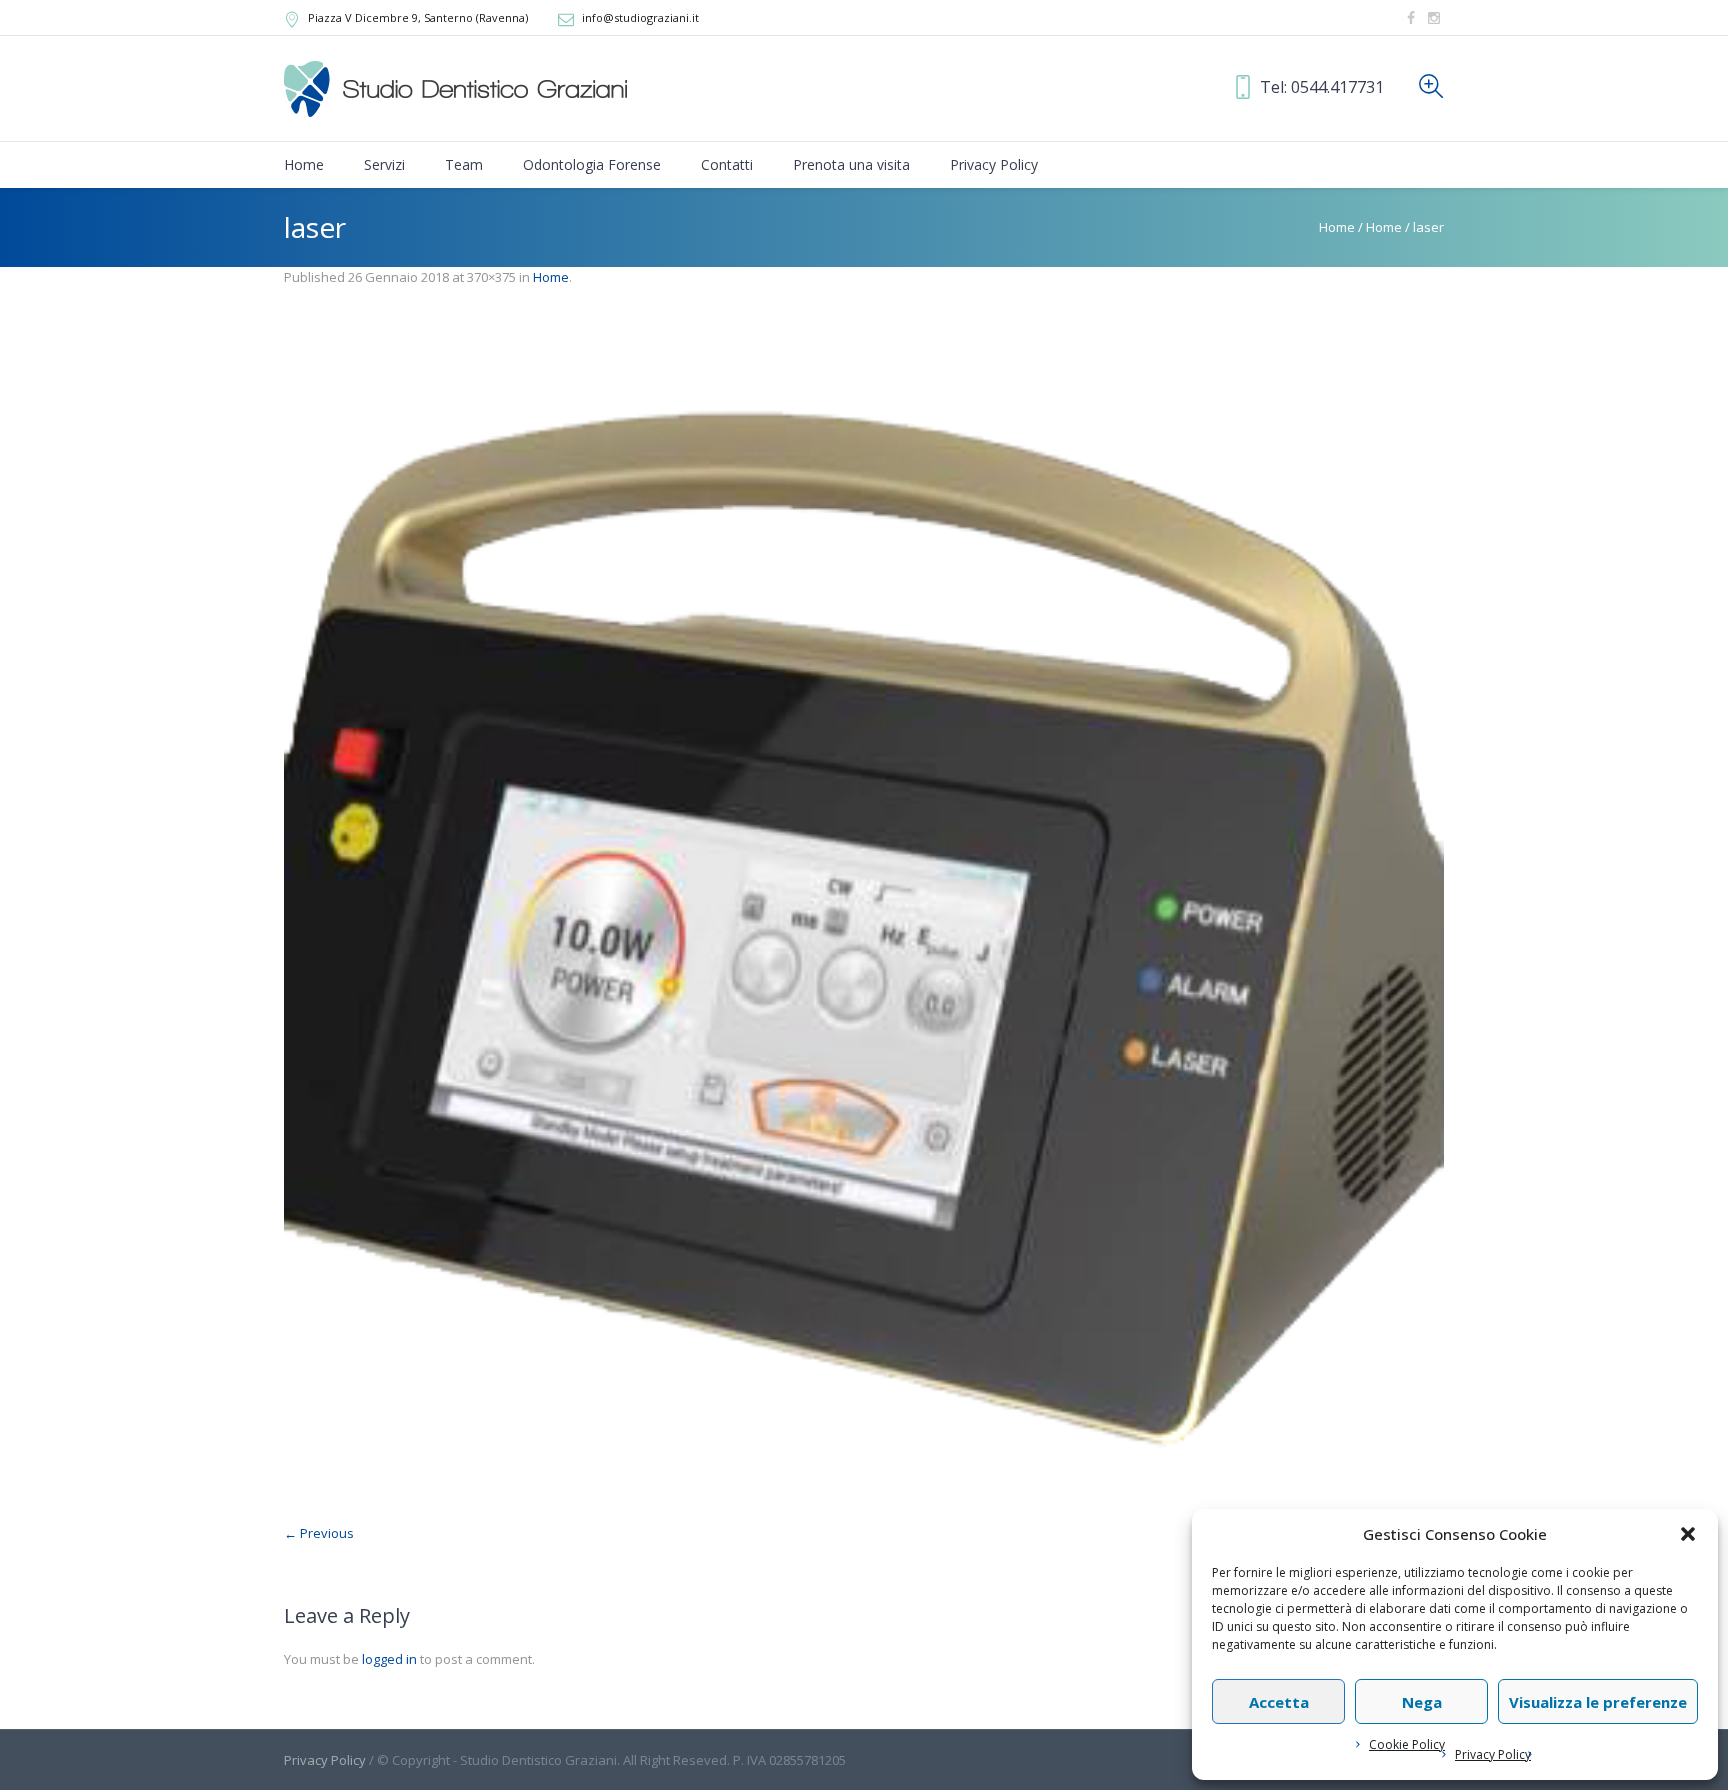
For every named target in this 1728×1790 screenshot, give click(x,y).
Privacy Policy (1493, 1754)
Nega (1422, 1702)
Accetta (1279, 1702)
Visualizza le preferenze (1598, 1702)
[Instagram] (1434, 18)
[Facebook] (1411, 18)
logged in (389, 1659)
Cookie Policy (1407, 1744)
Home (1337, 227)
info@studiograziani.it (640, 17)
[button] (1688, 1534)
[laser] (864, 915)
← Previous (319, 1533)
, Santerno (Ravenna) (418, 17)
